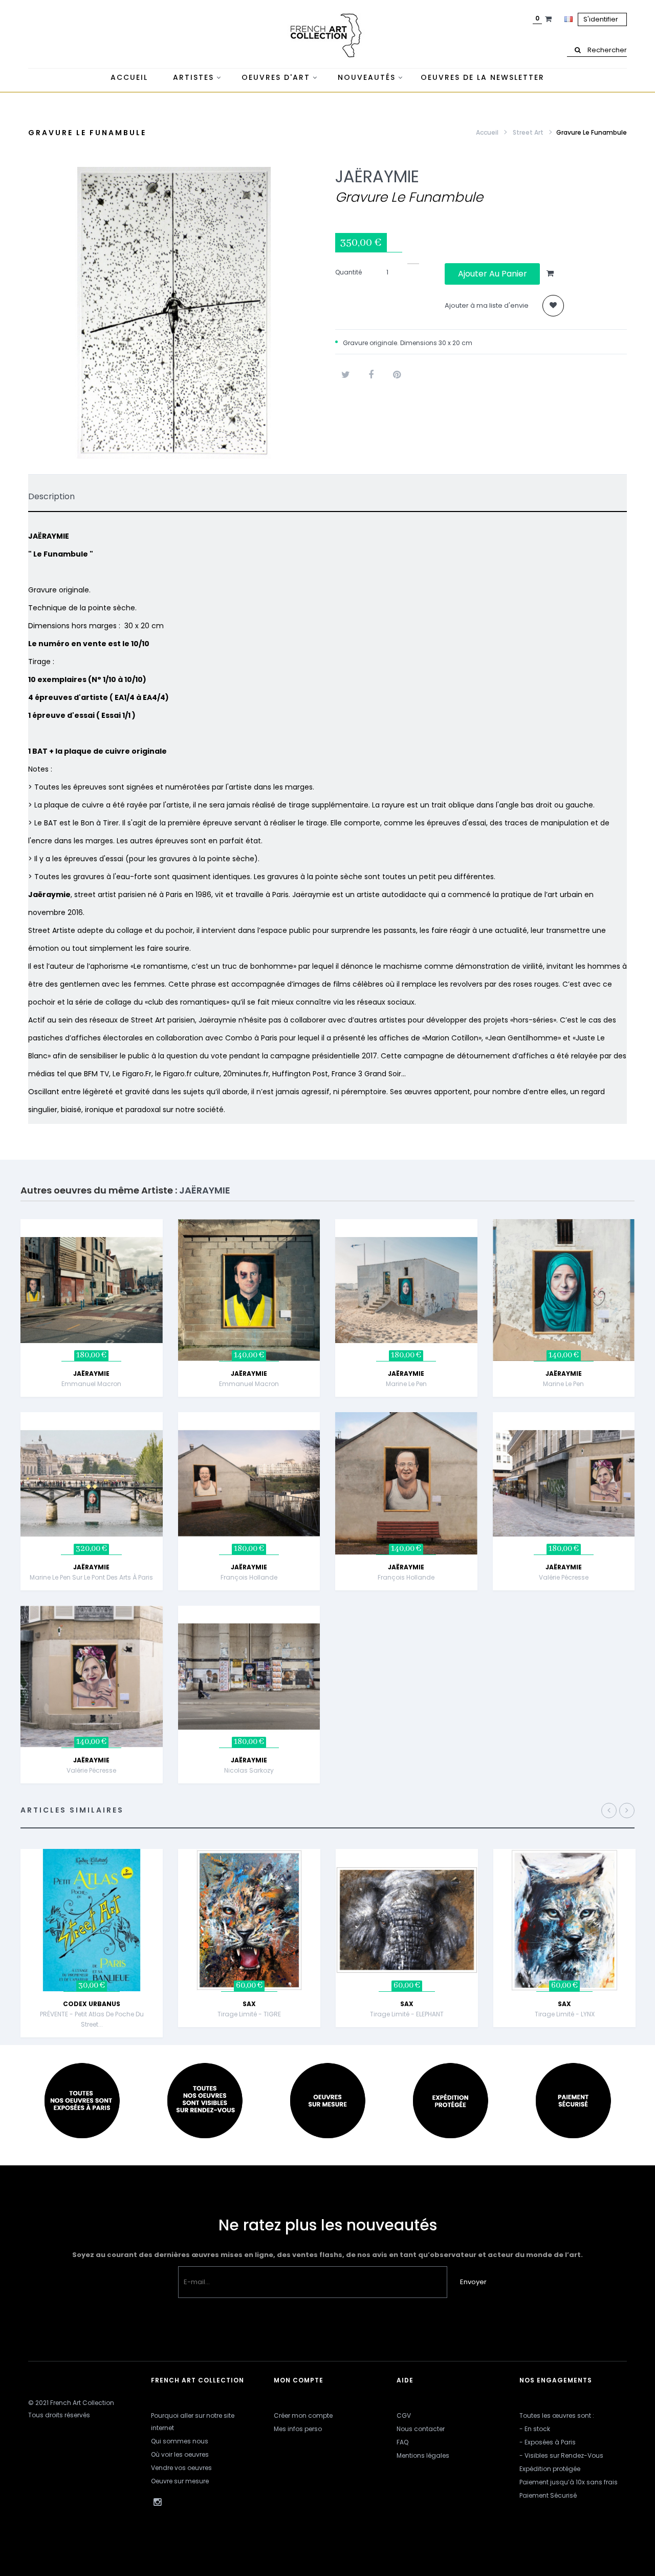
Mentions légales (423, 2455)
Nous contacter (421, 2429)
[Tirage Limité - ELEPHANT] (407, 1919)
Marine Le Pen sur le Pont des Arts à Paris (91, 1577)
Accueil (487, 132)
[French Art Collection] (327, 36)
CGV (404, 2415)
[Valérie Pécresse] (564, 1483)
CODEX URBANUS (92, 2004)
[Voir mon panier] (550, 19)
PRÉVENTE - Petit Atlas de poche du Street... (92, 2019)
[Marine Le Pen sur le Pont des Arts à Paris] (92, 1483)
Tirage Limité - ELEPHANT (407, 2014)
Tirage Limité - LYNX (565, 2014)
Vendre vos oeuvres (181, 2468)
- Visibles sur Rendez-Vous (561, 2455)
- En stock (535, 2429)
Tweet (345, 375)
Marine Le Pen (406, 1384)
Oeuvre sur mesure (180, 2481)
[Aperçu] (165, 1270)
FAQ (402, 2442)
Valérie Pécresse (564, 1577)
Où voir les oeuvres (180, 2454)
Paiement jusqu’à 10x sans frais (569, 2482)
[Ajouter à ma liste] (553, 306)
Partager (371, 375)
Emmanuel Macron (91, 1384)
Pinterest (397, 375)
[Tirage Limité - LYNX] (564, 1919)
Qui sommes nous (180, 2441)
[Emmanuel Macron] (92, 1290)
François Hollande (249, 1577)
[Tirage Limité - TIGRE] (249, 1919)
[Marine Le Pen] (406, 1290)
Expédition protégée (550, 2469)
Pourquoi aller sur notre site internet (193, 2422)
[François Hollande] (249, 1483)
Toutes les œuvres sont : (557, 2415)
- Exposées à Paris (548, 2442)
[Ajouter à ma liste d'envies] (165, 1295)
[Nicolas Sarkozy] (249, 1676)
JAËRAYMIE (377, 176)
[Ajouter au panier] (165, 1244)
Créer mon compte (303, 2415)
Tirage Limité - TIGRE (249, 2014)
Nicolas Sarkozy (249, 1770)
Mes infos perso (298, 2429)
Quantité (348, 272)
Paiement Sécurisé (548, 2495)
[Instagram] (157, 2502)
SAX (249, 2004)
